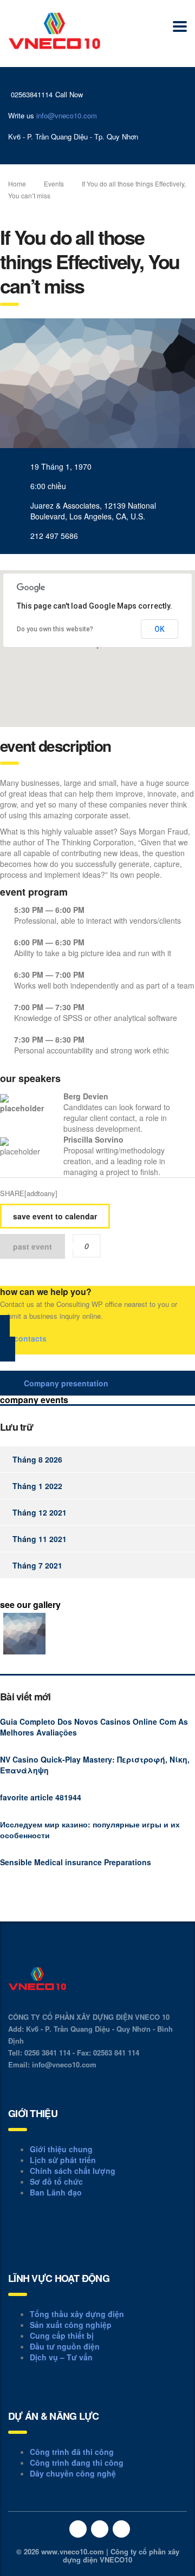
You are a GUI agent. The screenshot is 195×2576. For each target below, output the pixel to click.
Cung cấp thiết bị (62, 2335)
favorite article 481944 (41, 1797)
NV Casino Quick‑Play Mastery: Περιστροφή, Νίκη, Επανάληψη (95, 1765)
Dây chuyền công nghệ (73, 2473)
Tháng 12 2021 (40, 1512)
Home (17, 183)
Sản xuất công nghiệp (71, 2325)
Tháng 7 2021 (37, 1565)
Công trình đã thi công (72, 2452)
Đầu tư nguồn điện (65, 2346)
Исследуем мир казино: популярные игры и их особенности (90, 1830)
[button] (97, 1338)
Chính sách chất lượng (73, 2171)
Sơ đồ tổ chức (56, 2181)
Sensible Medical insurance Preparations (76, 1862)
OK (160, 629)
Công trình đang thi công (77, 2462)
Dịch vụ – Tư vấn (61, 2357)
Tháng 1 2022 (37, 1486)
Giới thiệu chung (61, 2149)
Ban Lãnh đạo (56, 2192)
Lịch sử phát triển (63, 2160)
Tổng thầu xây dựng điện (77, 2314)
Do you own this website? (55, 629)
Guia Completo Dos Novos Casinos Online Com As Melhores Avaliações (94, 1727)
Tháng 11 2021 (40, 1539)
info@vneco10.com (67, 115)
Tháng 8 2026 (37, 1459)
